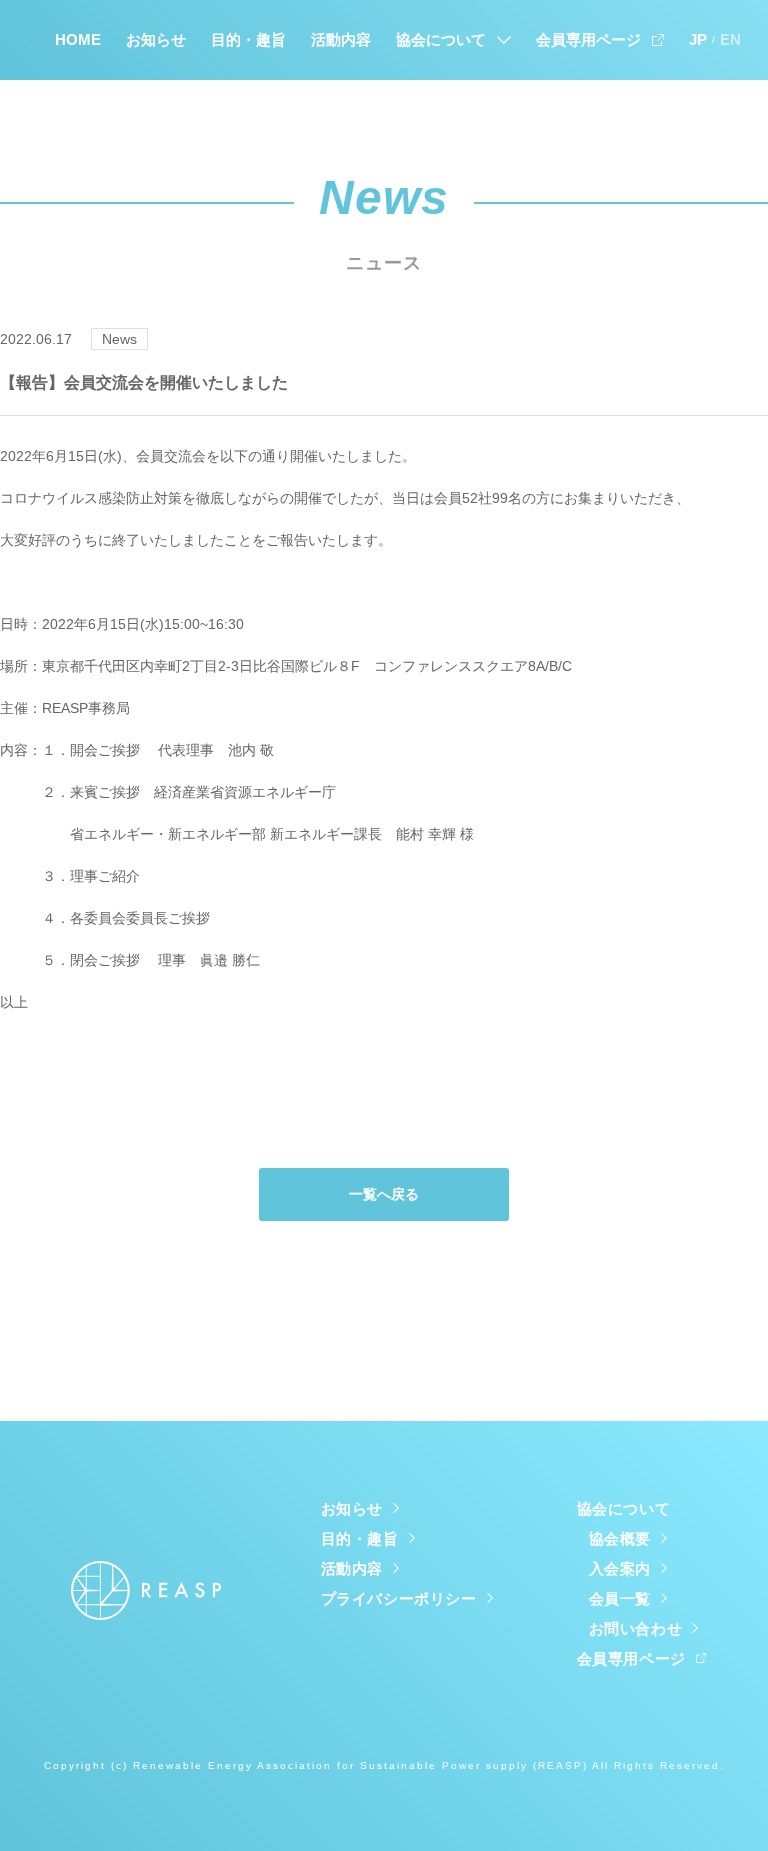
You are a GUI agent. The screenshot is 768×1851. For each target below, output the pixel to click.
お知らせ (156, 39)
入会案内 (620, 1568)
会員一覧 (620, 1598)
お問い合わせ (636, 1628)
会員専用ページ (588, 39)
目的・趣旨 (248, 39)
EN (730, 39)
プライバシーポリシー (399, 1598)
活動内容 (341, 39)
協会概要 (620, 1538)
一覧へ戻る (384, 1194)
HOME (78, 39)
